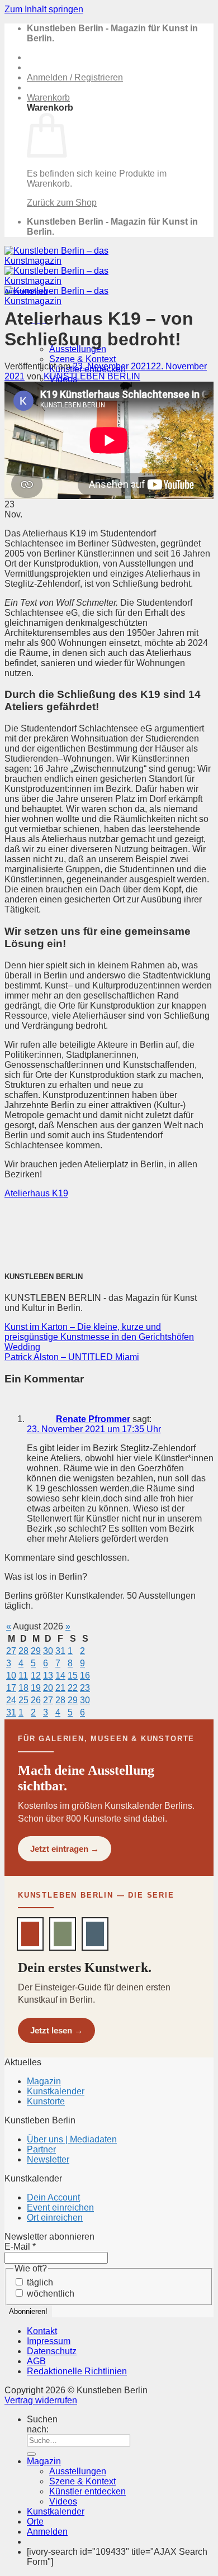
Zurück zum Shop (62, 203)
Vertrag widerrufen (41, 2400)
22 (73, 1688)
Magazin (44, 2081)
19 (36, 1688)
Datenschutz (52, 2351)
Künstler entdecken (87, 2491)
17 (11, 1688)
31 (60, 1651)
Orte (35, 2522)
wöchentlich (49, 2294)
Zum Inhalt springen (44, 9)
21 (60, 1688)
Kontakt (42, 2331)
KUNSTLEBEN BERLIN (92, 376)
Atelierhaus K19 (36, 1193)
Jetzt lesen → (56, 2030)
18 (23, 1688)
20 (48, 1688)
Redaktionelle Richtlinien (77, 2371)
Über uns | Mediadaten (72, 2139)
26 (36, 1700)
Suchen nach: (42, 2424)
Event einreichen (60, 2207)
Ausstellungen (26, 291)
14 (60, 1676)
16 (85, 1676)
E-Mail (20, 2247)
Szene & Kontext (82, 359)
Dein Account (53, 2197)
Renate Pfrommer (93, 1419)
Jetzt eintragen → (65, 1849)
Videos (63, 2501)
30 (48, 1651)
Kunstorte (46, 2101)
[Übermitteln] (31, 2454)
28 (23, 1651)
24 (11, 1700)
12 (36, 1676)
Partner (41, 2149)
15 (73, 1676)
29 (36, 1651)
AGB (36, 2361)
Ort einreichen (55, 2218)
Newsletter (48, 2159)
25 (23, 1700)
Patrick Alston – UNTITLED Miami (72, 1357)
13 (48, 1676)
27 (11, 1651)
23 (85, 1688)
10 (11, 1676)
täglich (39, 2282)
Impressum (49, 2341)
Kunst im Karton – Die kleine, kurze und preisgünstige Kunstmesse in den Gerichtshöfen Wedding (99, 1337)
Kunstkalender (56, 2091)
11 (23, 1676)
